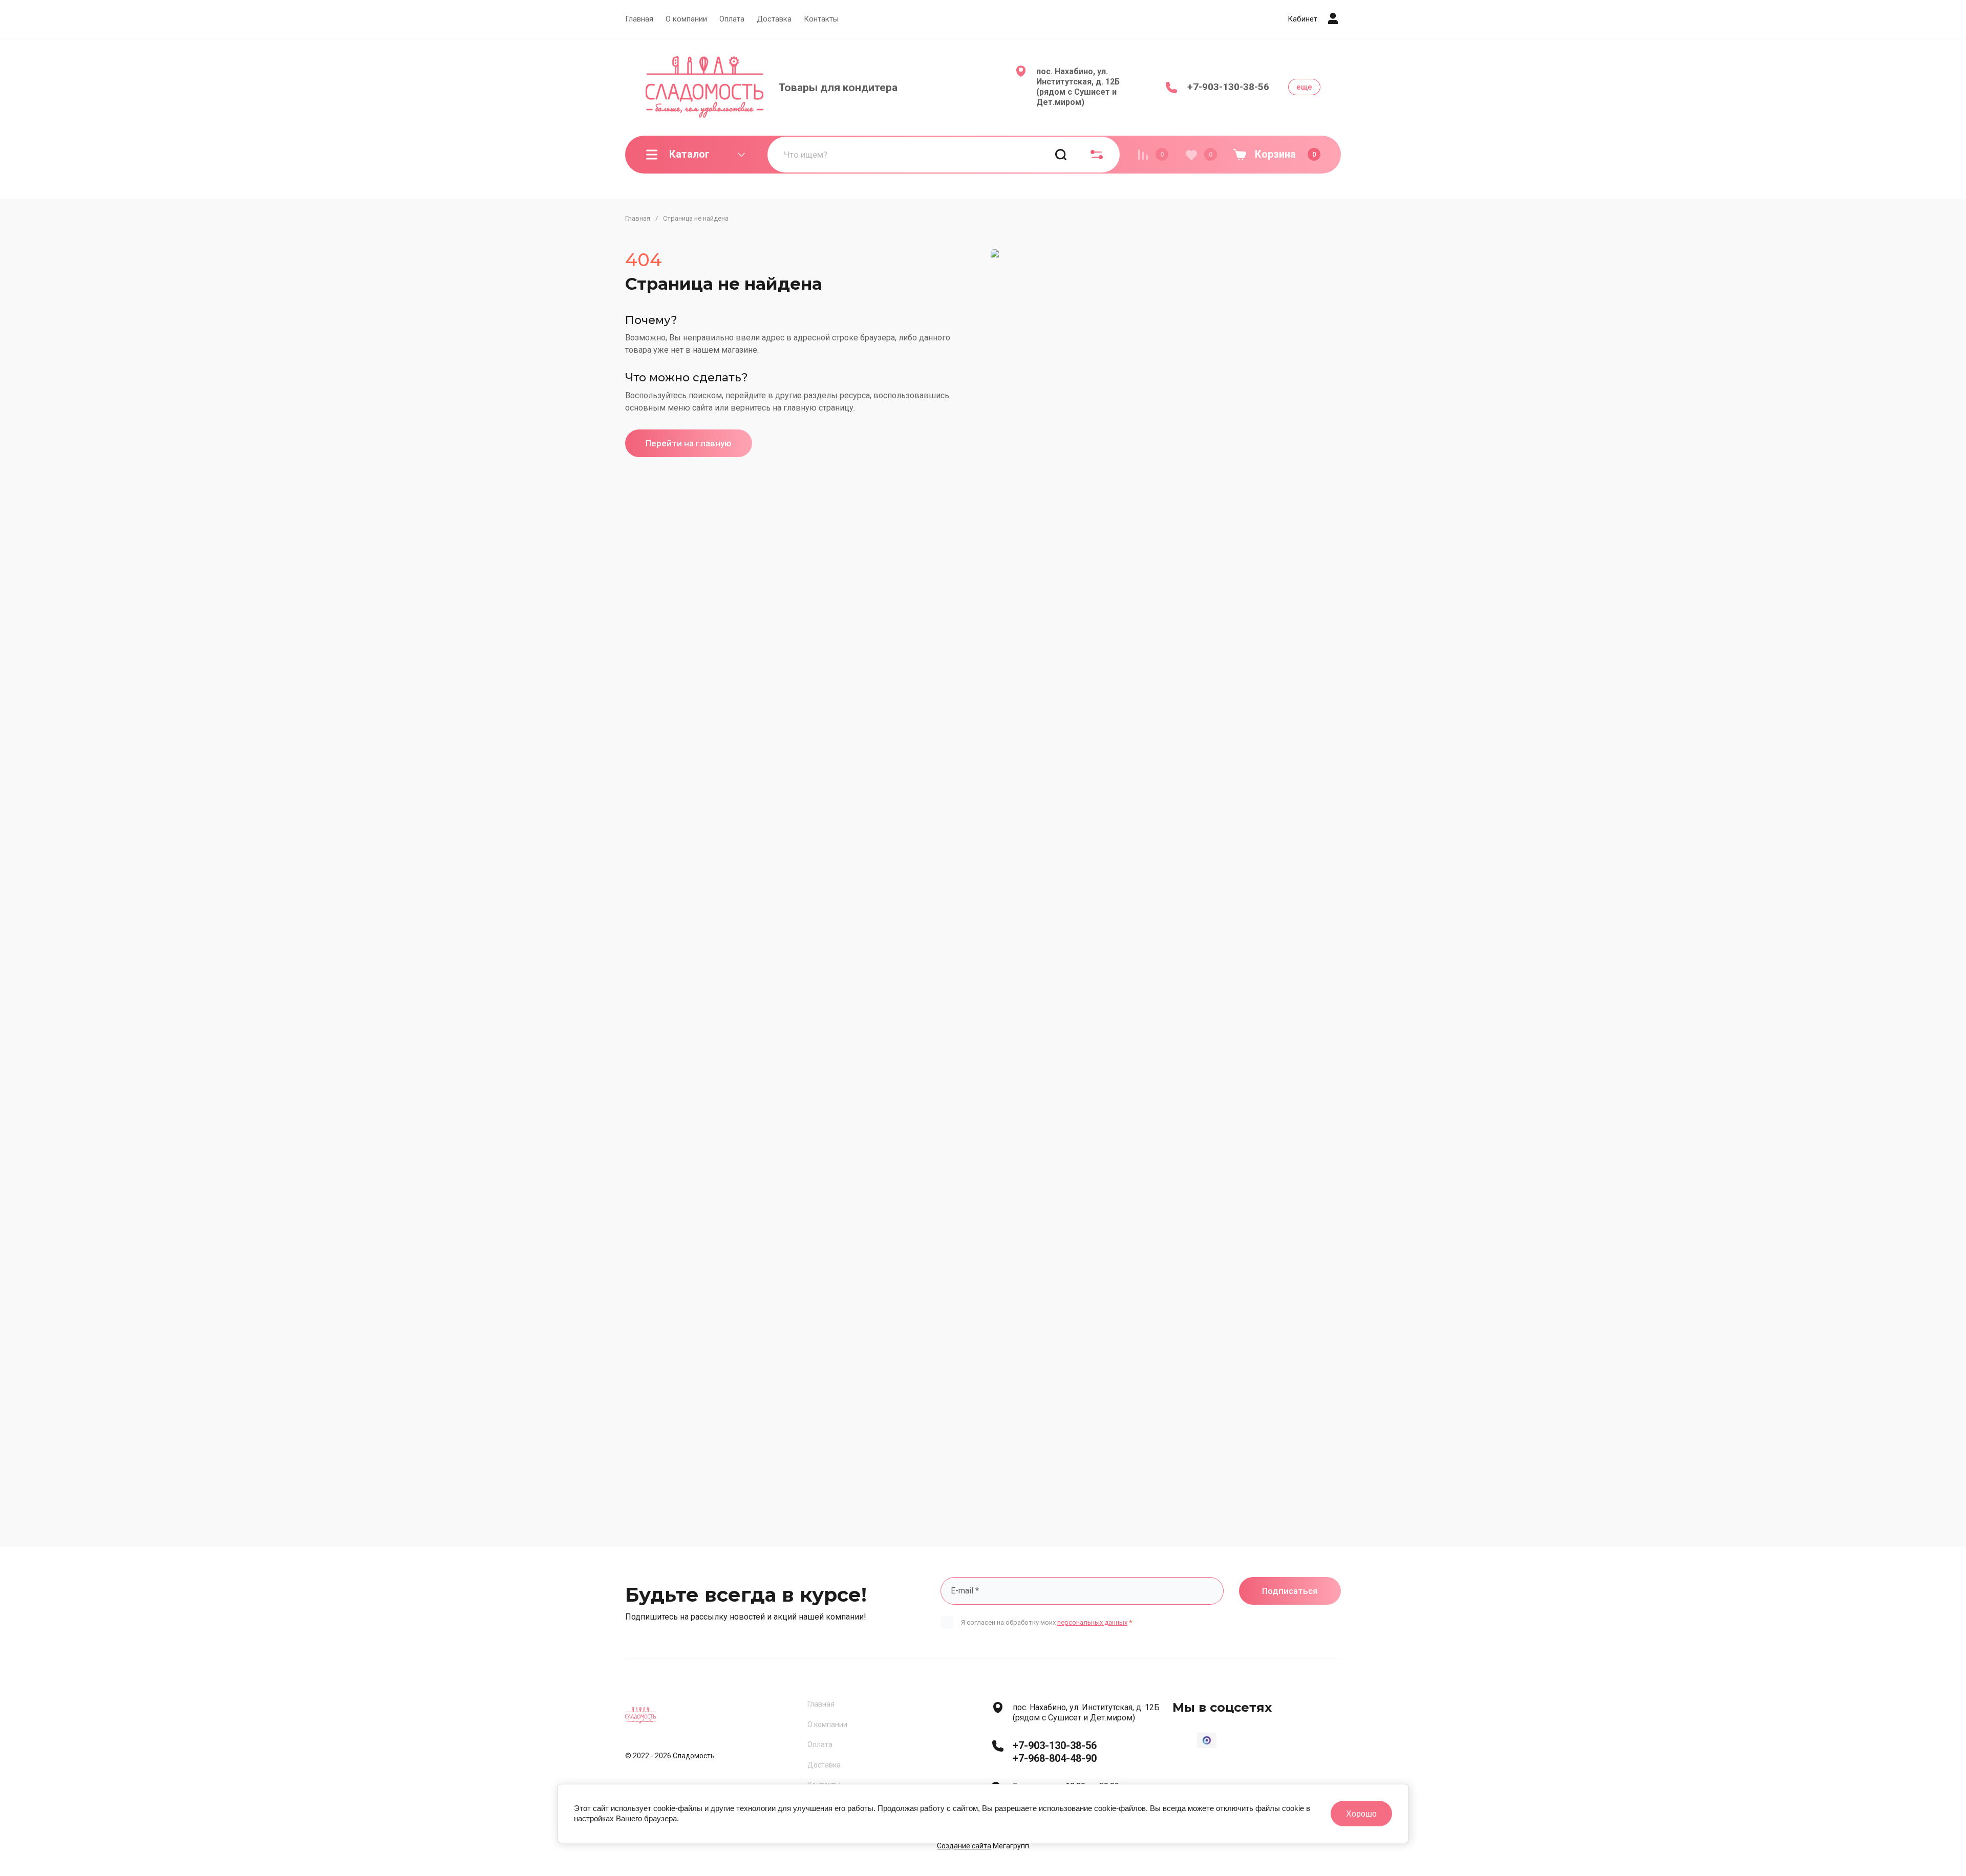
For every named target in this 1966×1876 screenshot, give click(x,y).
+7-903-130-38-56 (1228, 87)
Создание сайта (964, 1846)
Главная (639, 19)
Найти (1061, 155)
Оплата (732, 19)
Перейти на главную (689, 443)
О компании (686, 19)
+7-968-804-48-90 (1055, 1758)
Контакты (821, 19)
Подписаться (1290, 1591)
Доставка (774, 19)
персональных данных (1092, 1622)
